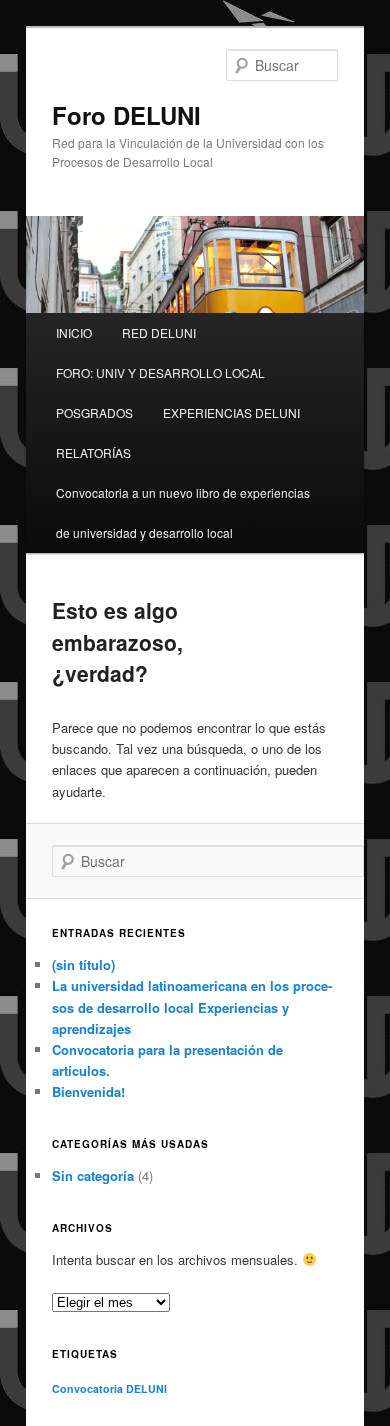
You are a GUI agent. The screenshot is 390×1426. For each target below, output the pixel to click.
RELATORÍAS (93, 452)
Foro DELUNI (126, 115)
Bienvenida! (88, 1091)
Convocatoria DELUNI (109, 1388)
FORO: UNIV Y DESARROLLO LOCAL (160, 372)
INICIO (74, 332)
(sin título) (83, 964)
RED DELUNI (159, 332)
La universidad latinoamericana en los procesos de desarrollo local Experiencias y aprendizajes (192, 1006)
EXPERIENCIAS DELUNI (231, 412)
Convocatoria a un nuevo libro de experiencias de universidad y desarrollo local (183, 512)
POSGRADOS (94, 412)
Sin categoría (93, 1175)
